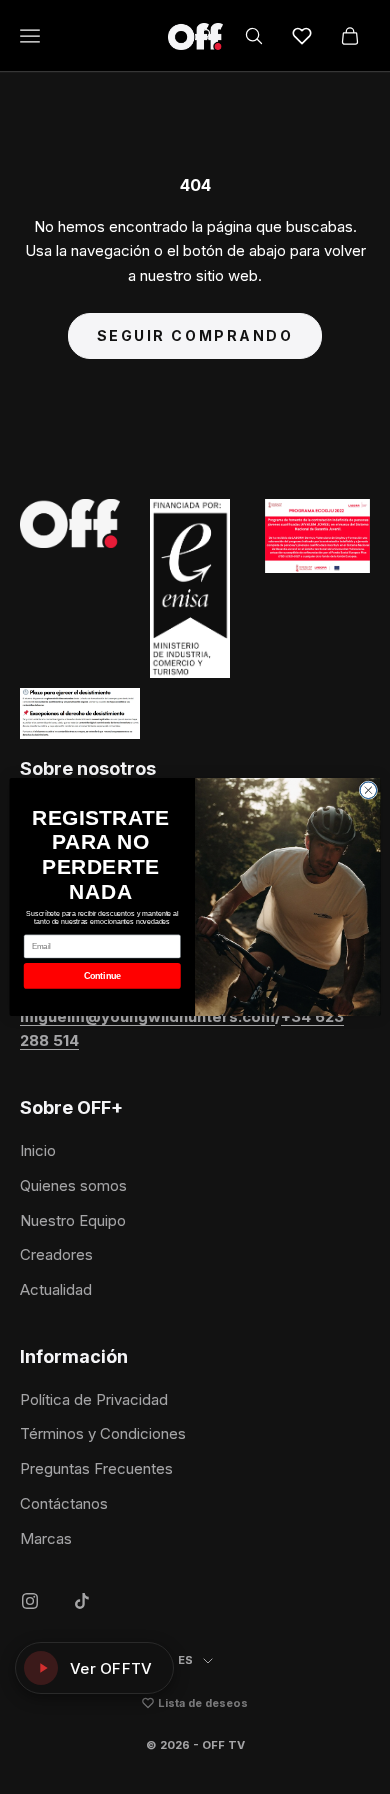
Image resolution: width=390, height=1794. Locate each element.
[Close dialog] (368, 790)
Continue (102, 976)
